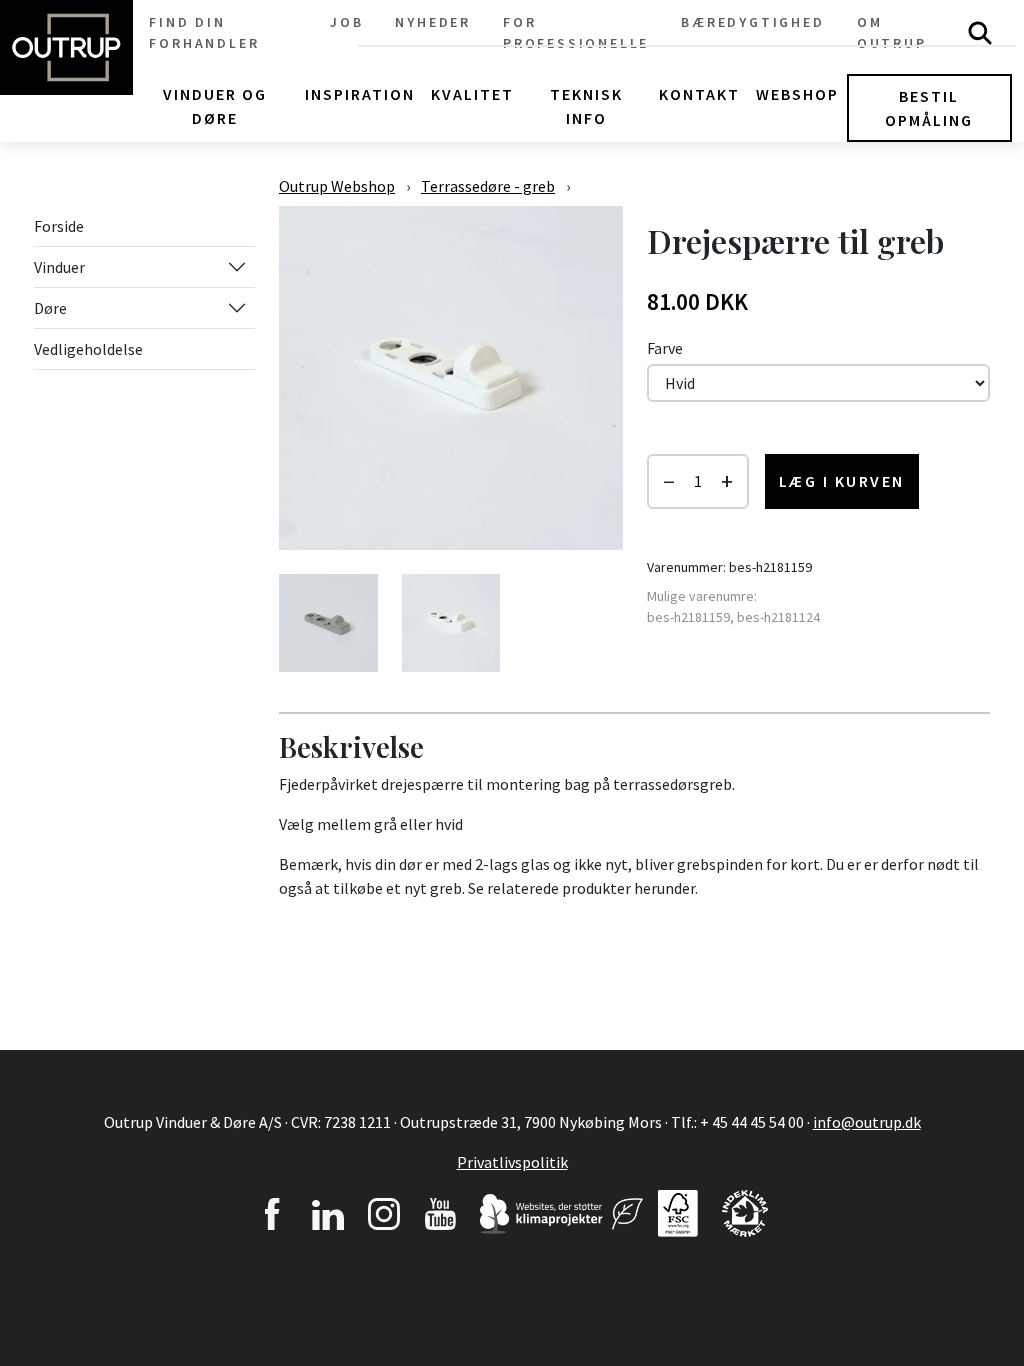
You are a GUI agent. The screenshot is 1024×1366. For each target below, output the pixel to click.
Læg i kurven (842, 481)
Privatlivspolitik (512, 1162)
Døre (50, 308)
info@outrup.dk (867, 1122)
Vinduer (59, 267)
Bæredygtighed (752, 22)
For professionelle (576, 32)
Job (346, 22)
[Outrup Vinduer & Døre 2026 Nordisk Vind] (627, 1211)
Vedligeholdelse (88, 349)
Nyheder (433, 22)
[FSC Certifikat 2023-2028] (678, 1211)
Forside (59, 226)
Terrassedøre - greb (488, 186)
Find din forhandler (204, 32)
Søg (980, 33)
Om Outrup (892, 32)
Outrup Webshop (337, 186)
